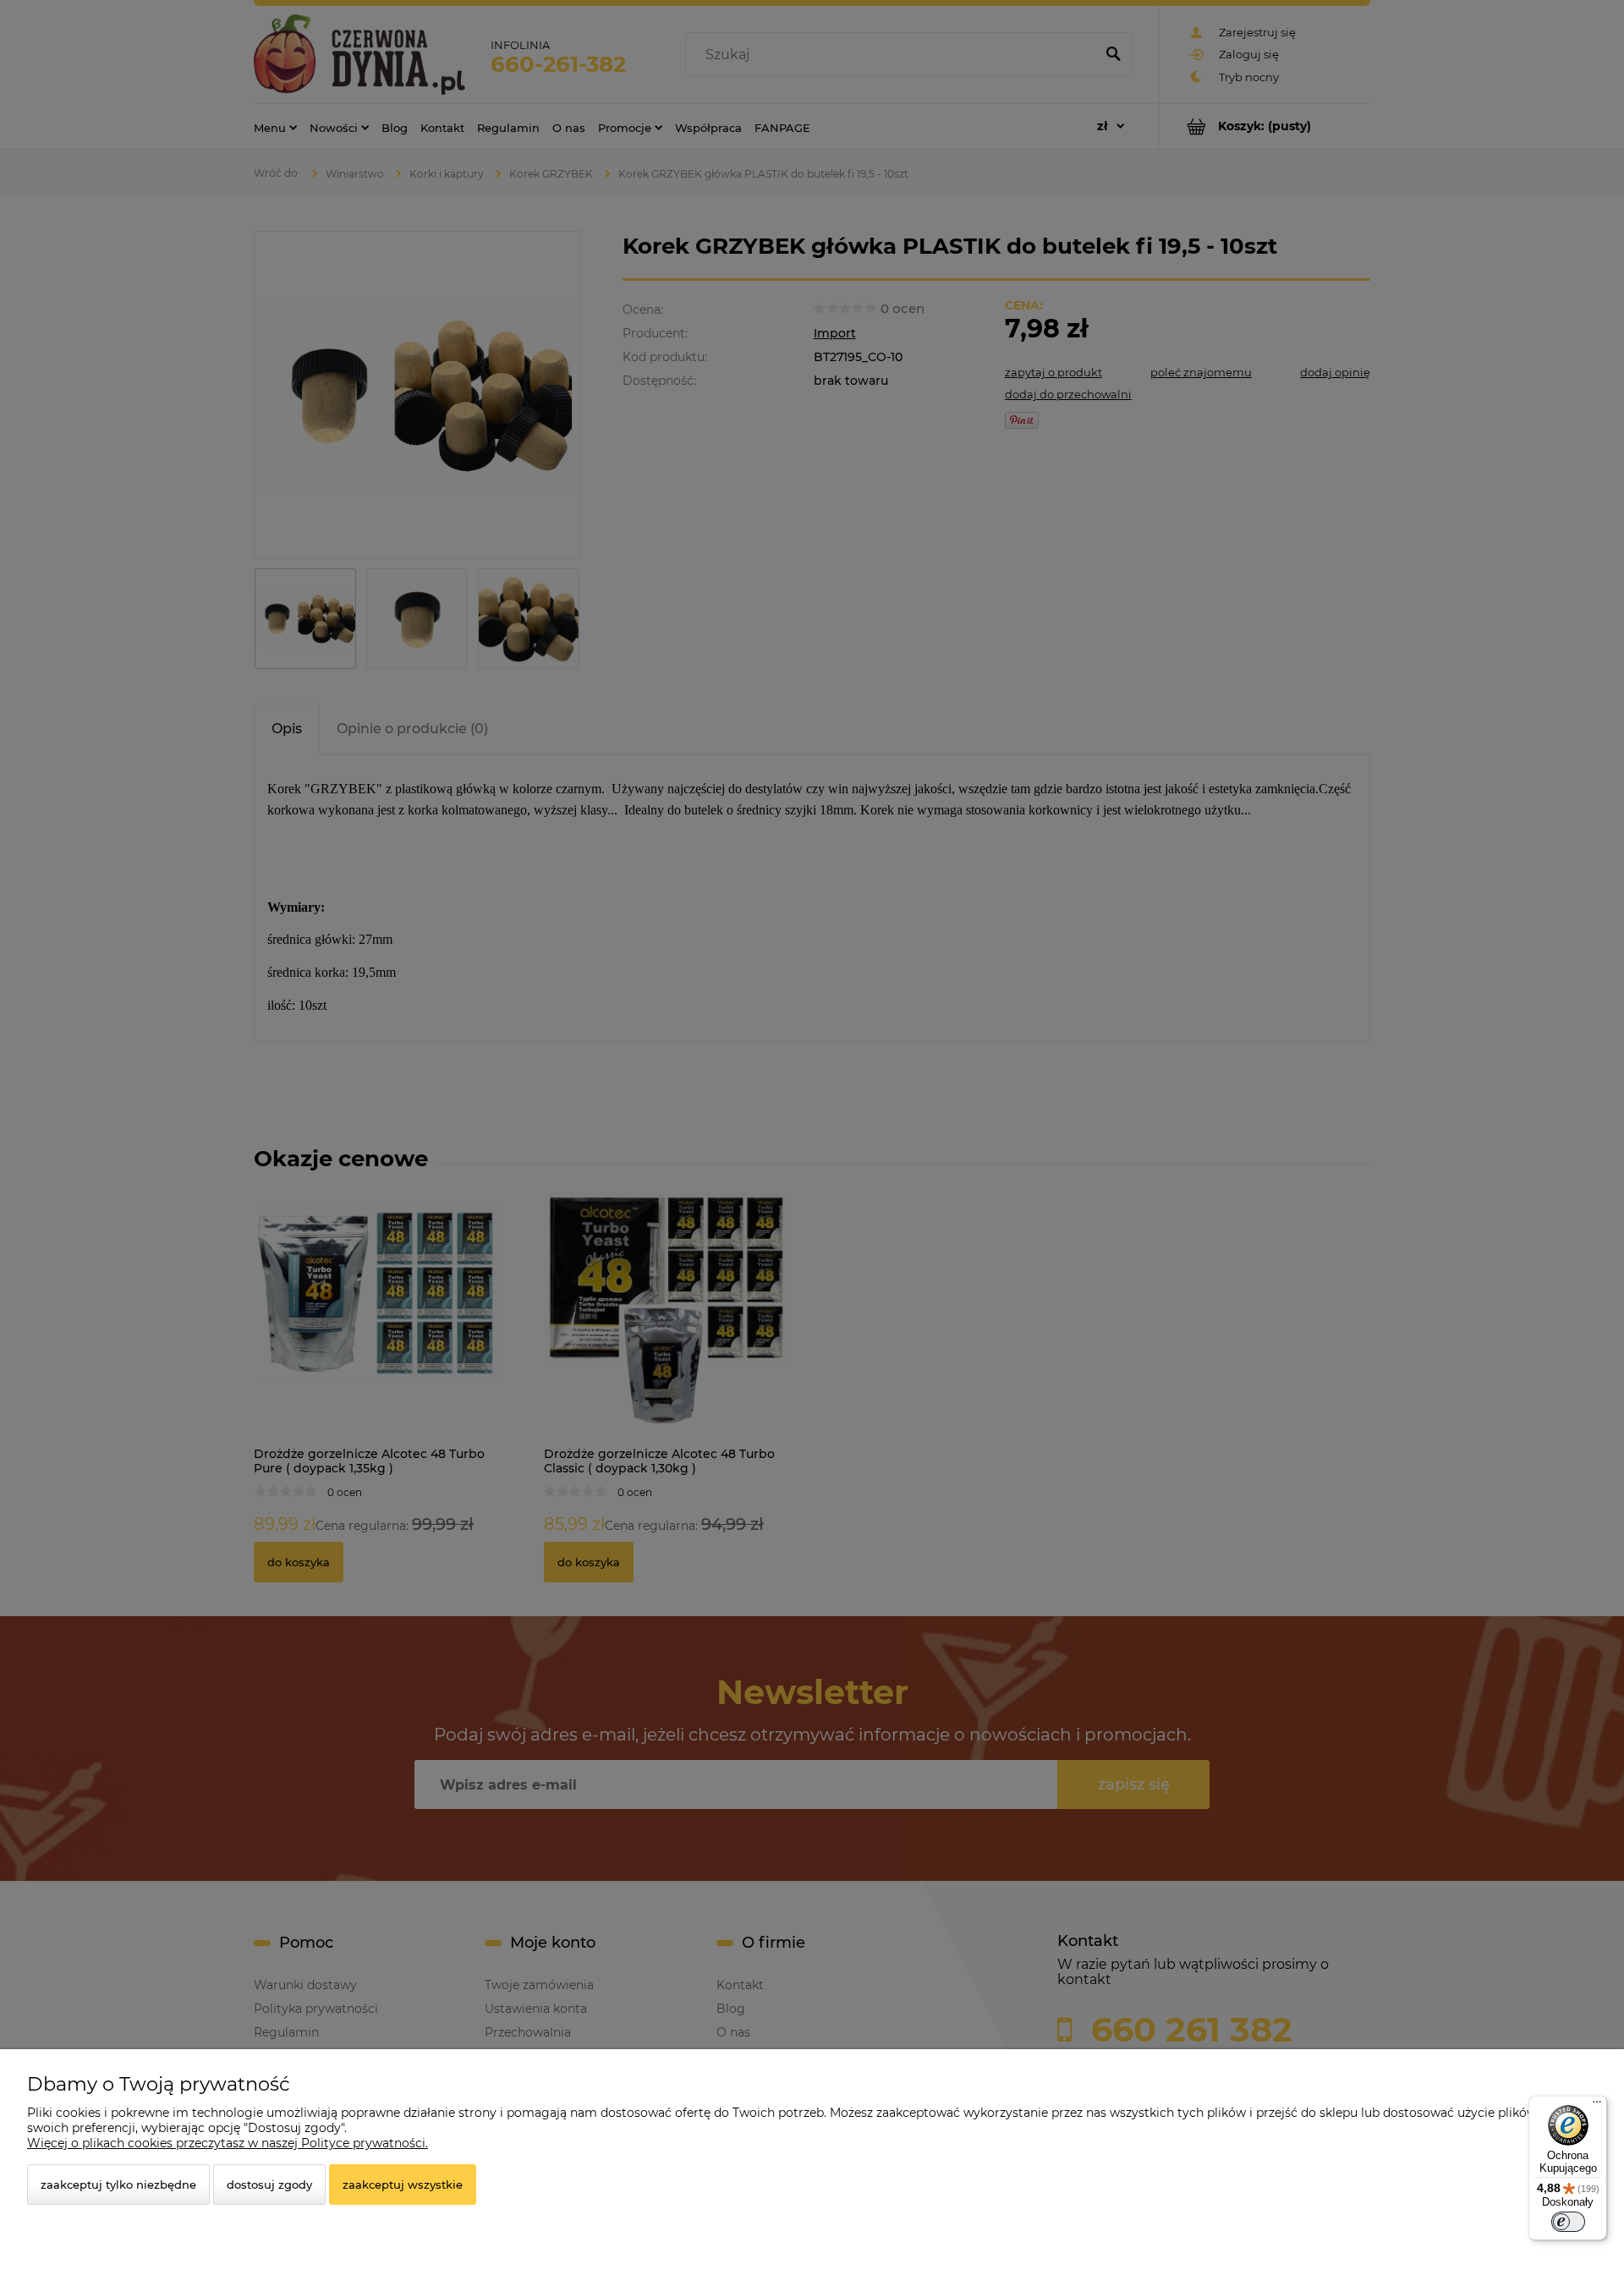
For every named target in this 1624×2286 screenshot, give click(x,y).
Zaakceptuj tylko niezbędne (118, 2185)
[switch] (1568, 2222)
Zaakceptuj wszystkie (403, 2185)
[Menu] (1597, 2106)
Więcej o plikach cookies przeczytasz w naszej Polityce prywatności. (228, 2143)
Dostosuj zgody (269, 2185)
